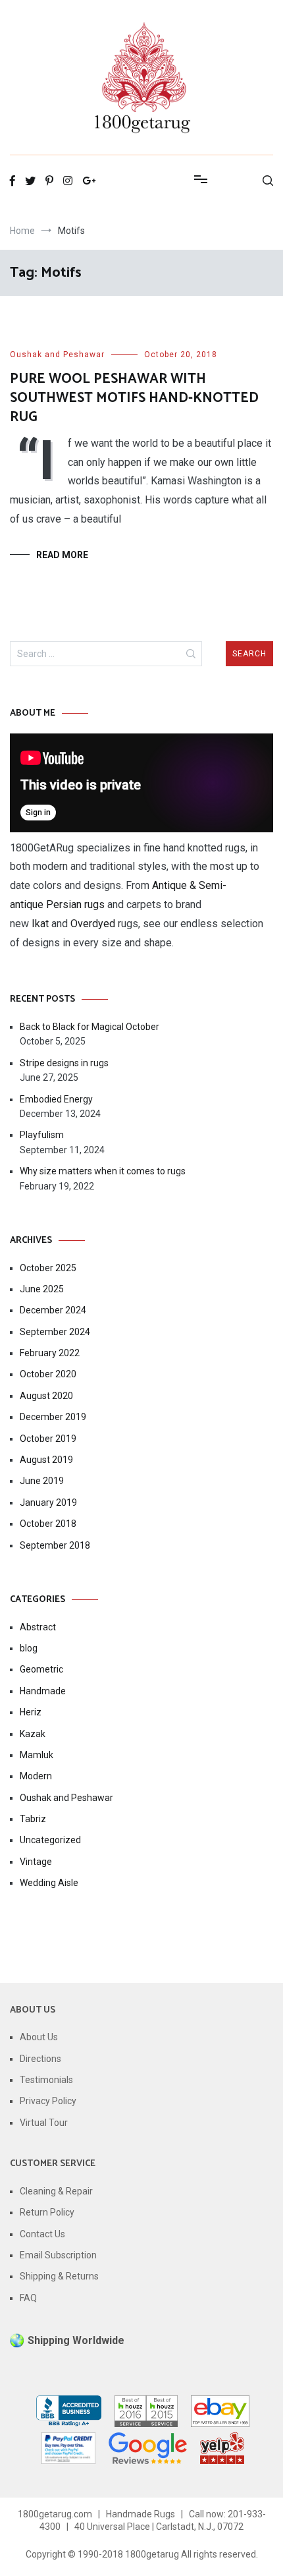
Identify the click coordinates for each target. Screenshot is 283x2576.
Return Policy (47, 2212)
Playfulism (42, 1135)
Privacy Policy (48, 2101)
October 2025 (48, 1268)
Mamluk (37, 1755)
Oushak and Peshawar (57, 355)
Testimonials (46, 2080)
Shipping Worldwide (76, 2340)
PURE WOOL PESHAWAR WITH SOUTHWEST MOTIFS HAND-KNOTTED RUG (134, 398)
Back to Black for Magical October (90, 1027)
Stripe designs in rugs (64, 1063)
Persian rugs (74, 904)
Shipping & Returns (59, 2276)
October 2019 (48, 1439)
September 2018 (55, 1545)
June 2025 (42, 1289)
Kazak (33, 1734)
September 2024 (55, 1332)
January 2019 (48, 1503)
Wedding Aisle (49, 1883)
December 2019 (53, 1417)
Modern (36, 1776)
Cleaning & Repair (56, 2191)
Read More (62, 555)
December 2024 (53, 1310)
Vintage (36, 1862)
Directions (40, 2059)
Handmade (43, 1691)
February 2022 (50, 1353)
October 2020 (48, 1374)
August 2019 (46, 1460)
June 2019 (42, 1481)
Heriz (31, 1712)
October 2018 (48, 1524)
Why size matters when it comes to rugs (103, 1171)
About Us (39, 2037)
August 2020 (46, 1396)
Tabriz (33, 1819)
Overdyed (93, 924)
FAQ (28, 2298)
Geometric (41, 1669)
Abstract (38, 1627)
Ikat (40, 924)
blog (29, 1648)
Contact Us (42, 2234)
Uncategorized (50, 1840)
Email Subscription (58, 2255)
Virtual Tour (44, 2123)
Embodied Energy (56, 1099)
